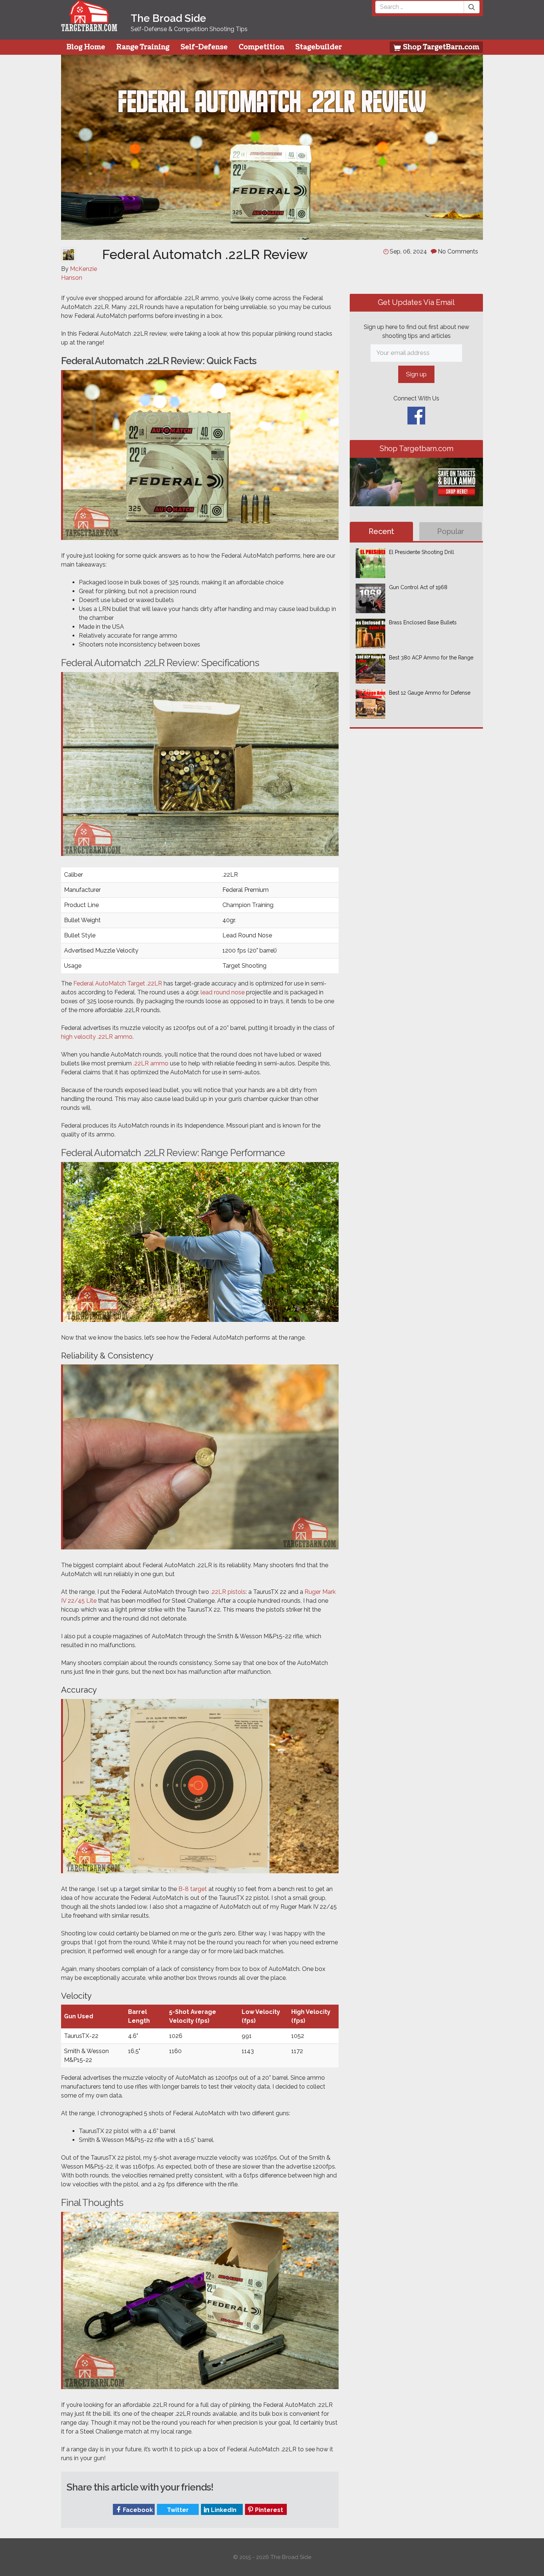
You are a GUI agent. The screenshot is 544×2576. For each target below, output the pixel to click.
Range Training (143, 47)
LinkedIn (223, 2510)
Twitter (177, 2510)
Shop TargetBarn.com (440, 47)
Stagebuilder (319, 47)
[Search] (472, 7)
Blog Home (86, 47)
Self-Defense (204, 47)
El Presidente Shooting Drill (422, 552)
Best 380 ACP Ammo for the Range (431, 658)
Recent (381, 531)
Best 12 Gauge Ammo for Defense (430, 693)
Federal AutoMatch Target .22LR (118, 983)
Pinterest (268, 2510)
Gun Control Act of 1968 (418, 587)
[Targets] (89, 27)
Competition (261, 47)
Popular (451, 531)
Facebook (137, 2510)
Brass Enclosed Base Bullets (423, 622)
